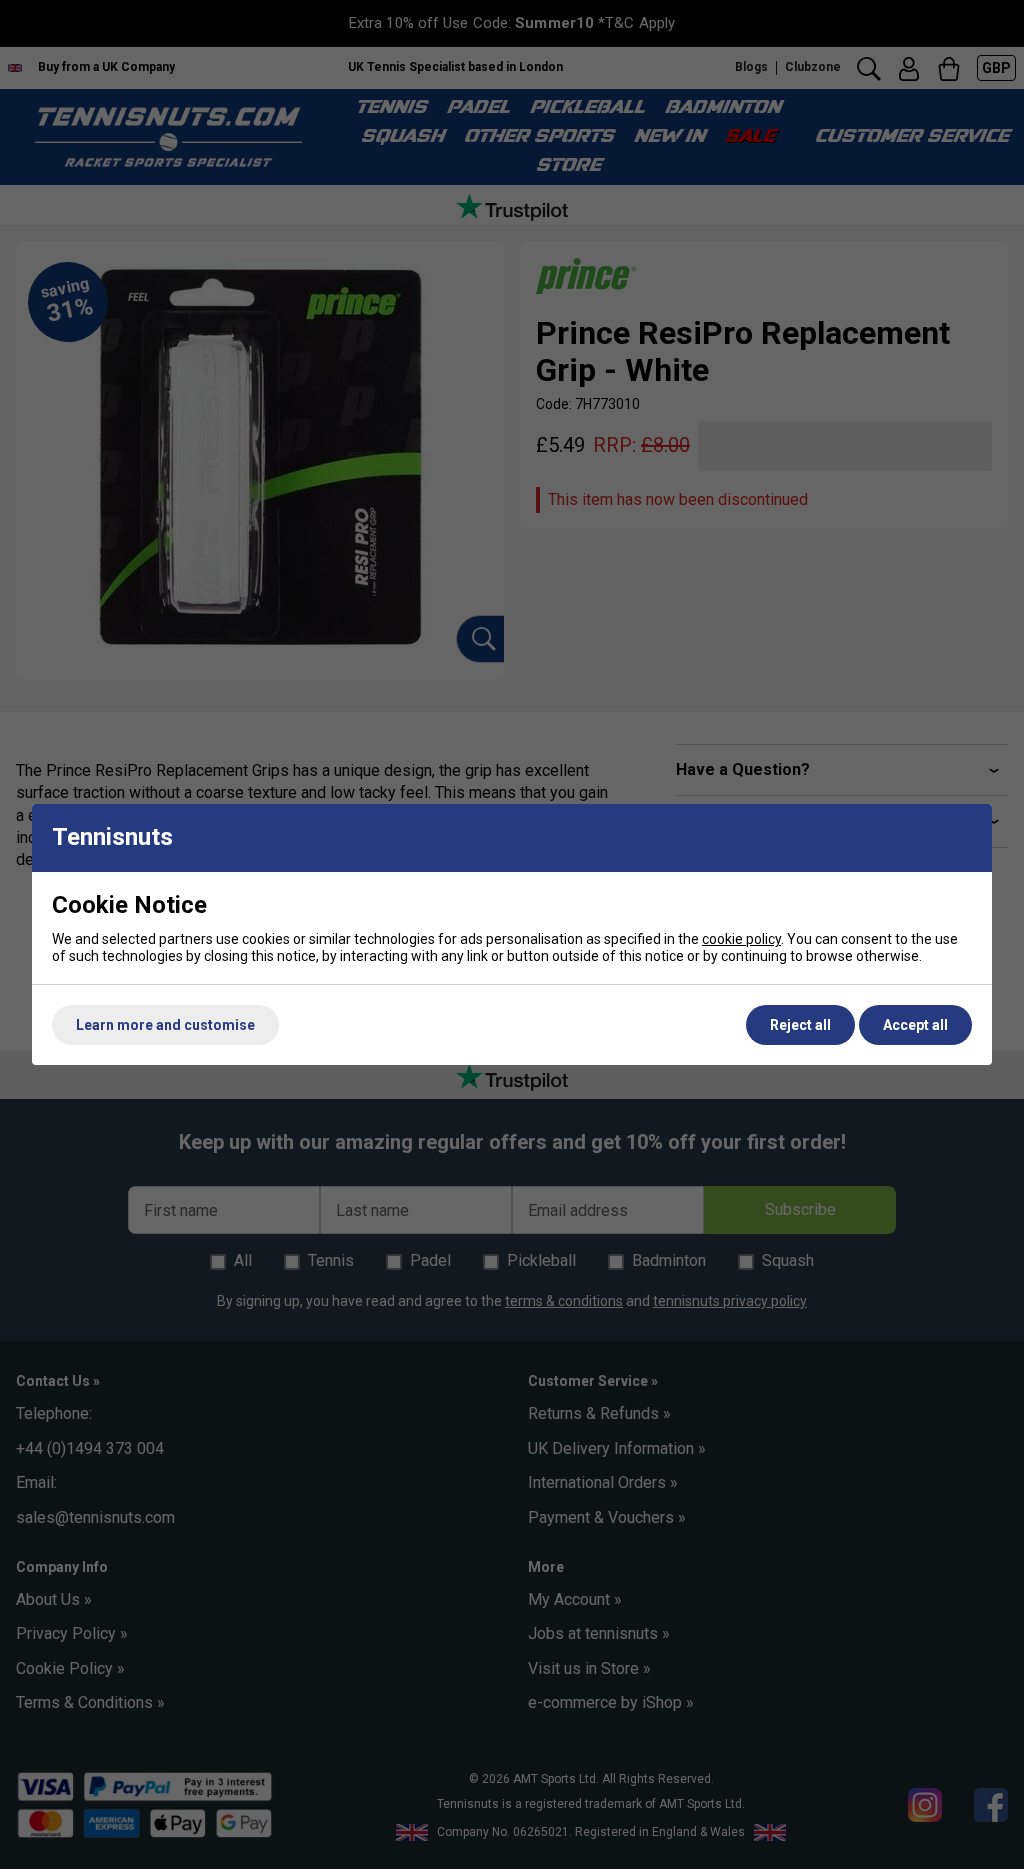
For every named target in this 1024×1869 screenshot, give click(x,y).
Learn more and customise (165, 1025)
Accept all (915, 1025)
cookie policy (741, 939)
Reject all (800, 1025)
